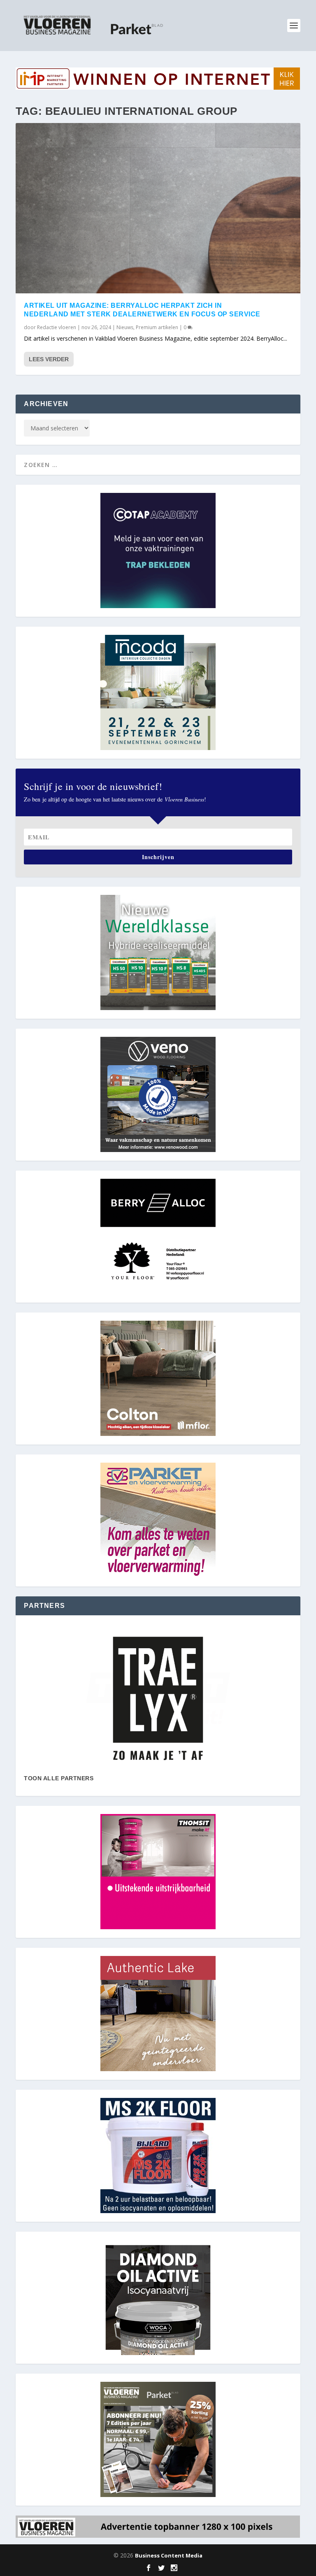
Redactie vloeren (57, 327)
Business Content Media (169, 2555)
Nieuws (125, 327)
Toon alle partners (59, 1778)
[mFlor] (158, 1698)
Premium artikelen (157, 327)
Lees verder (49, 359)
